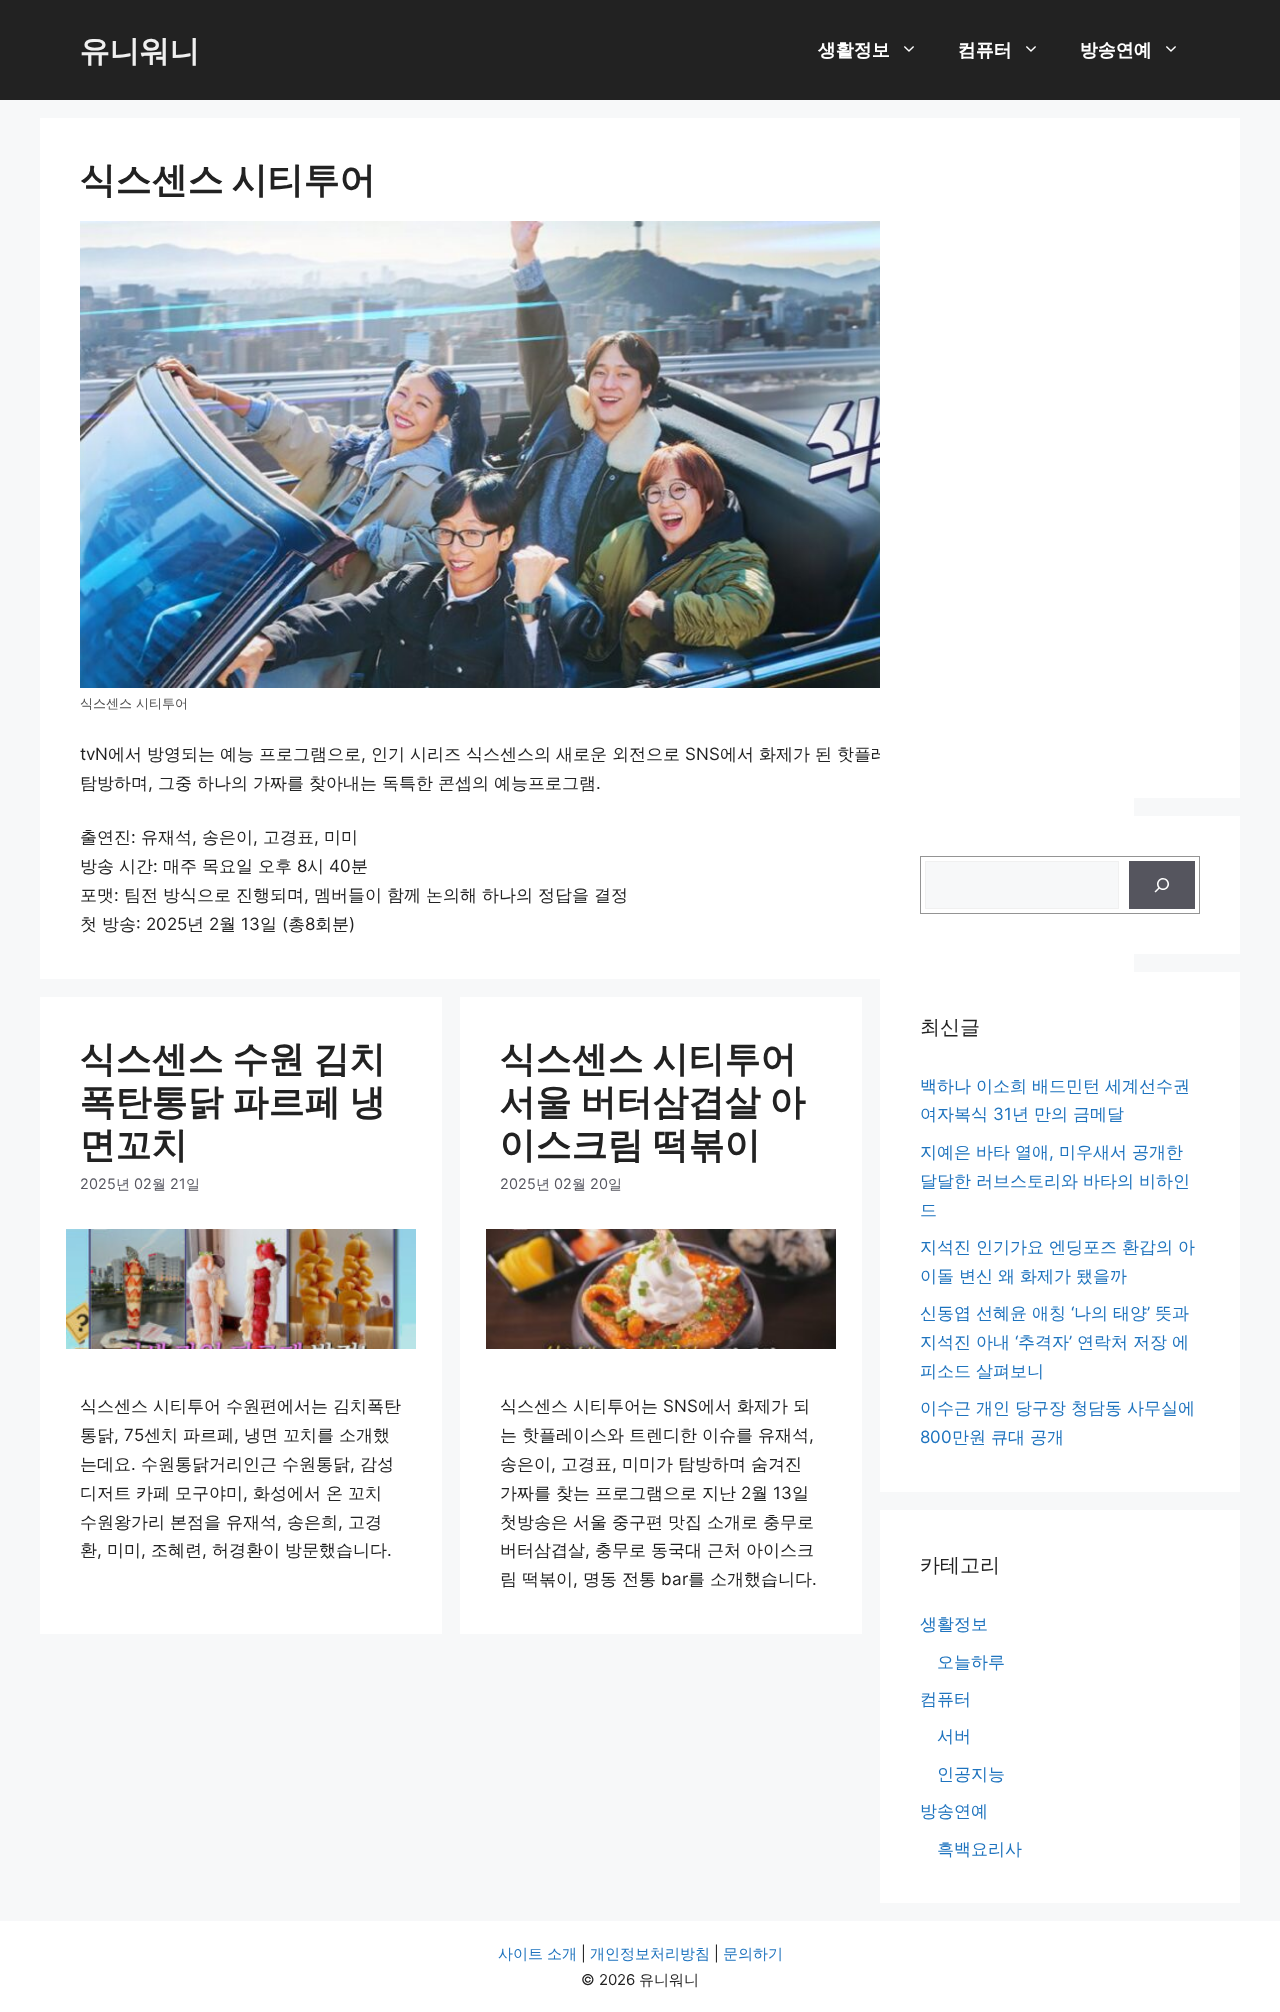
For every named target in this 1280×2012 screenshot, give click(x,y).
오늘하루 (971, 1662)
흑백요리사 (979, 1849)
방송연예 (1116, 49)
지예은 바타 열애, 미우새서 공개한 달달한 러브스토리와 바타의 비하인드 (1055, 1181)
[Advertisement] (1060, 458)
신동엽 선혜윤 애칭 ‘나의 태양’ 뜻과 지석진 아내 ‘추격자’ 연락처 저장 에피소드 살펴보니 (1054, 1342)
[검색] (1162, 885)
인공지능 (971, 1774)
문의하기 (753, 1953)
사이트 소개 (537, 1953)
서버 (954, 1736)
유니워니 (140, 50)
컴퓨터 (985, 49)
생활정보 (854, 49)
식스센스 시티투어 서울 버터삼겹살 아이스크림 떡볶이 (653, 1101)
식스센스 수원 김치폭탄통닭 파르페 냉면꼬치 (233, 1101)
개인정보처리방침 (650, 1953)
